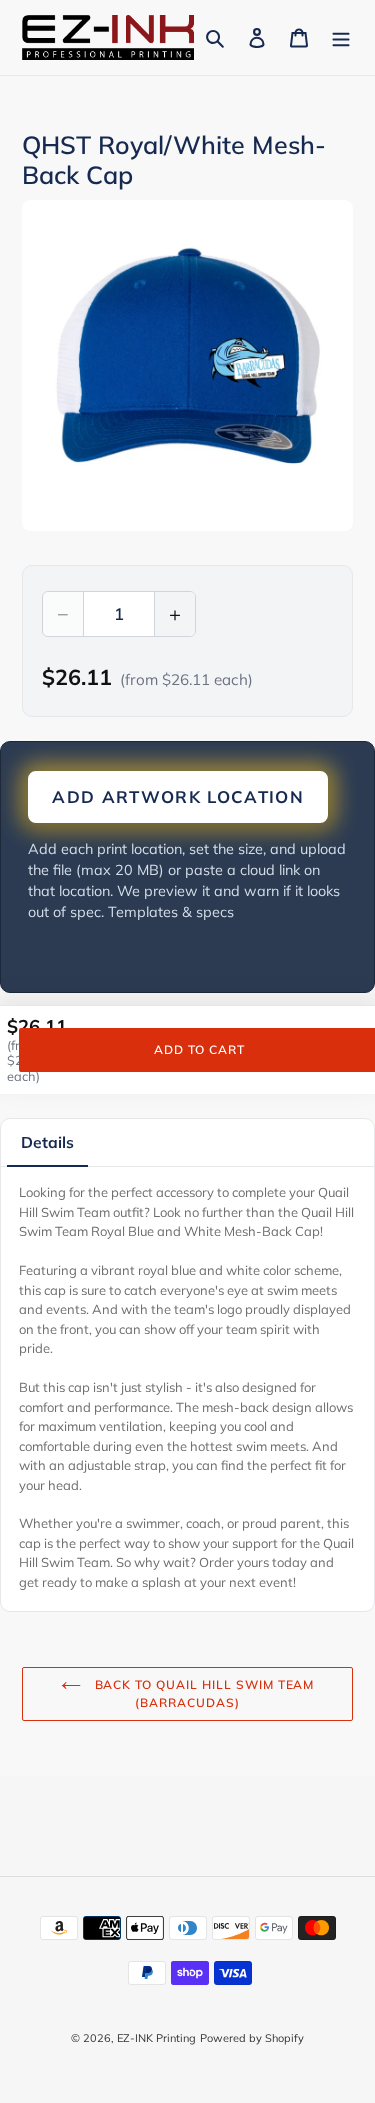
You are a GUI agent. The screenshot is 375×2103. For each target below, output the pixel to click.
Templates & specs (171, 912)
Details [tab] (47, 1142)
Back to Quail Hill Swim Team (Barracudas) (203, 1693)
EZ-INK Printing (156, 2038)
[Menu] (341, 38)
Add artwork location (178, 796)
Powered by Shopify (252, 2038)
